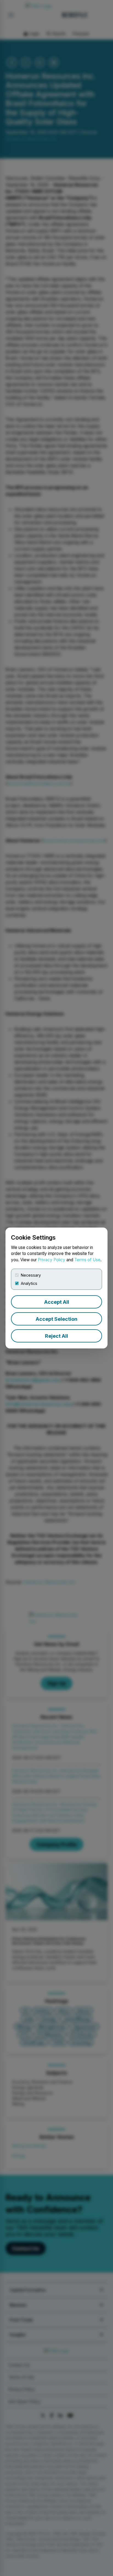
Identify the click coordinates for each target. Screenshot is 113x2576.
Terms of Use (87, 1260)
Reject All (56, 1336)
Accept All (57, 1302)
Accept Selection (56, 1319)
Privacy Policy (52, 1260)
